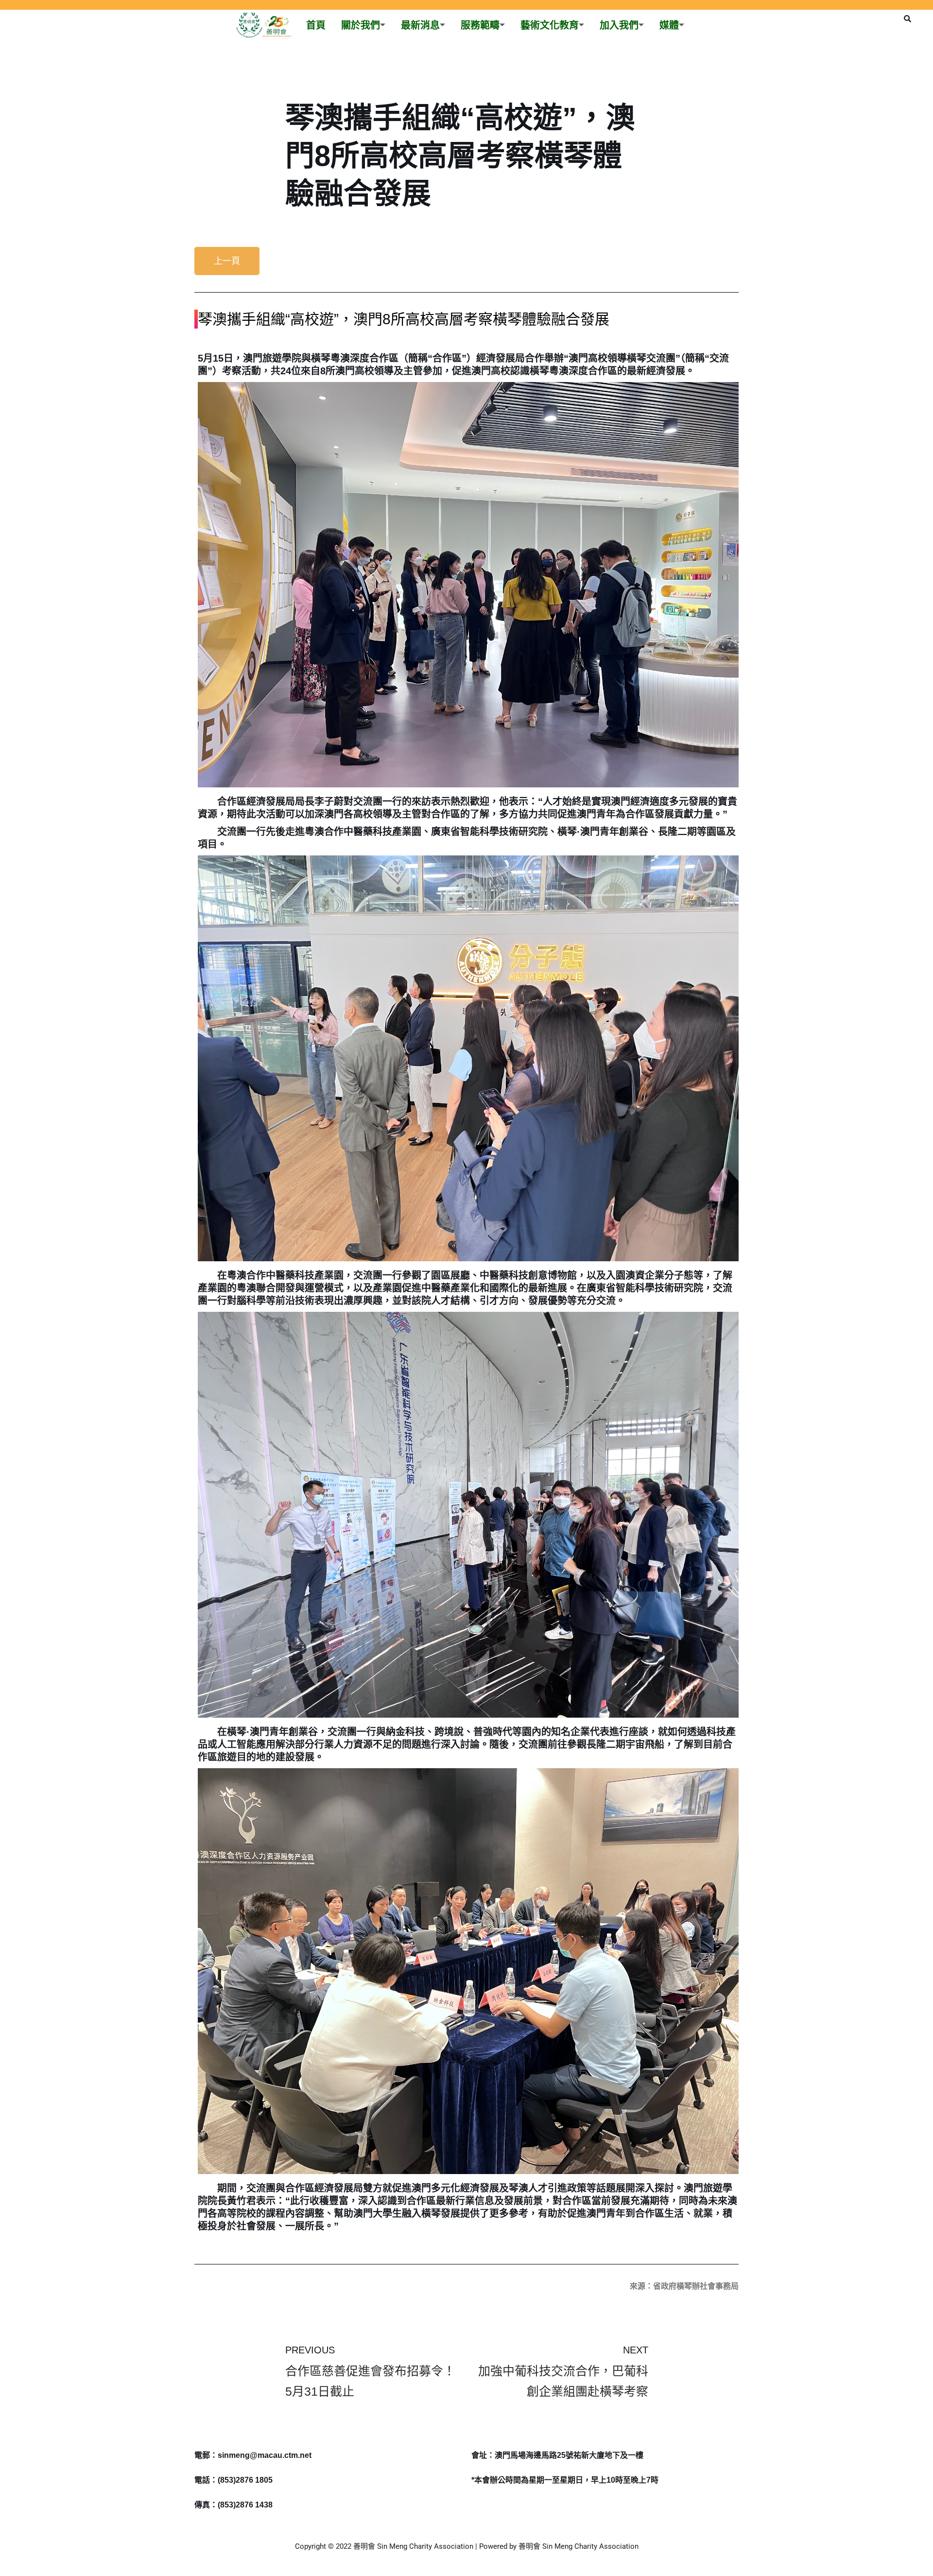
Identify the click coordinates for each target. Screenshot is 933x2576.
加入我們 (619, 25)
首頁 (316, 25)
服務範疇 (480, 25)
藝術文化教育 (550, 25)
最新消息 (420, 25)
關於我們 (361, 25)
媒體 (669, 25)
